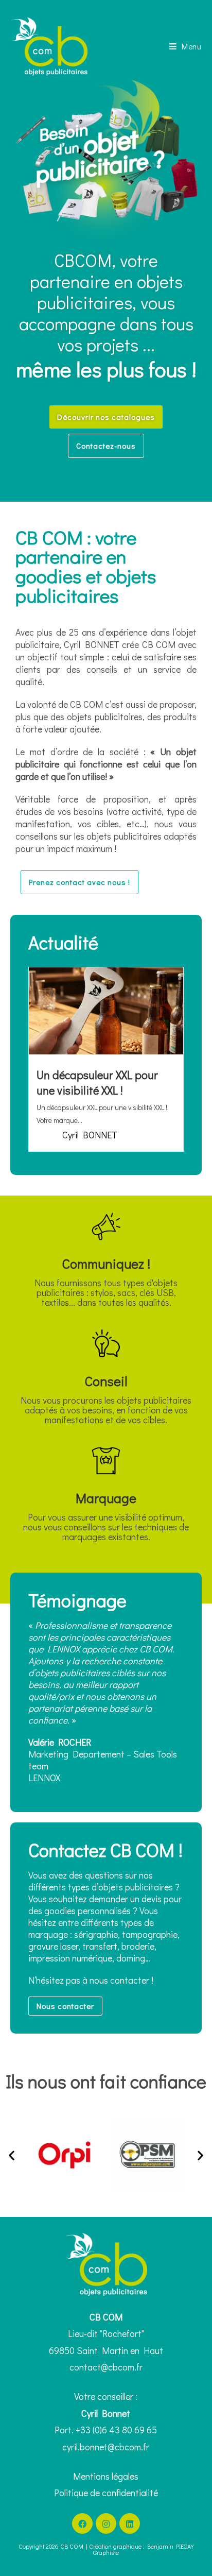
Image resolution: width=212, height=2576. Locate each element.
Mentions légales (106, 2476)
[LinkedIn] (130, 2523)
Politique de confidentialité (106, 2493)
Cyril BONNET (90, 1135)
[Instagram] (106, 2523)
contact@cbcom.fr (106, 2367)
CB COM (72, 2546)
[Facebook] (82, 2523)
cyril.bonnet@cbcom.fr (106, 2447)
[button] (12, 2155)
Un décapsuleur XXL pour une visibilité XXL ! (97, 1082)
